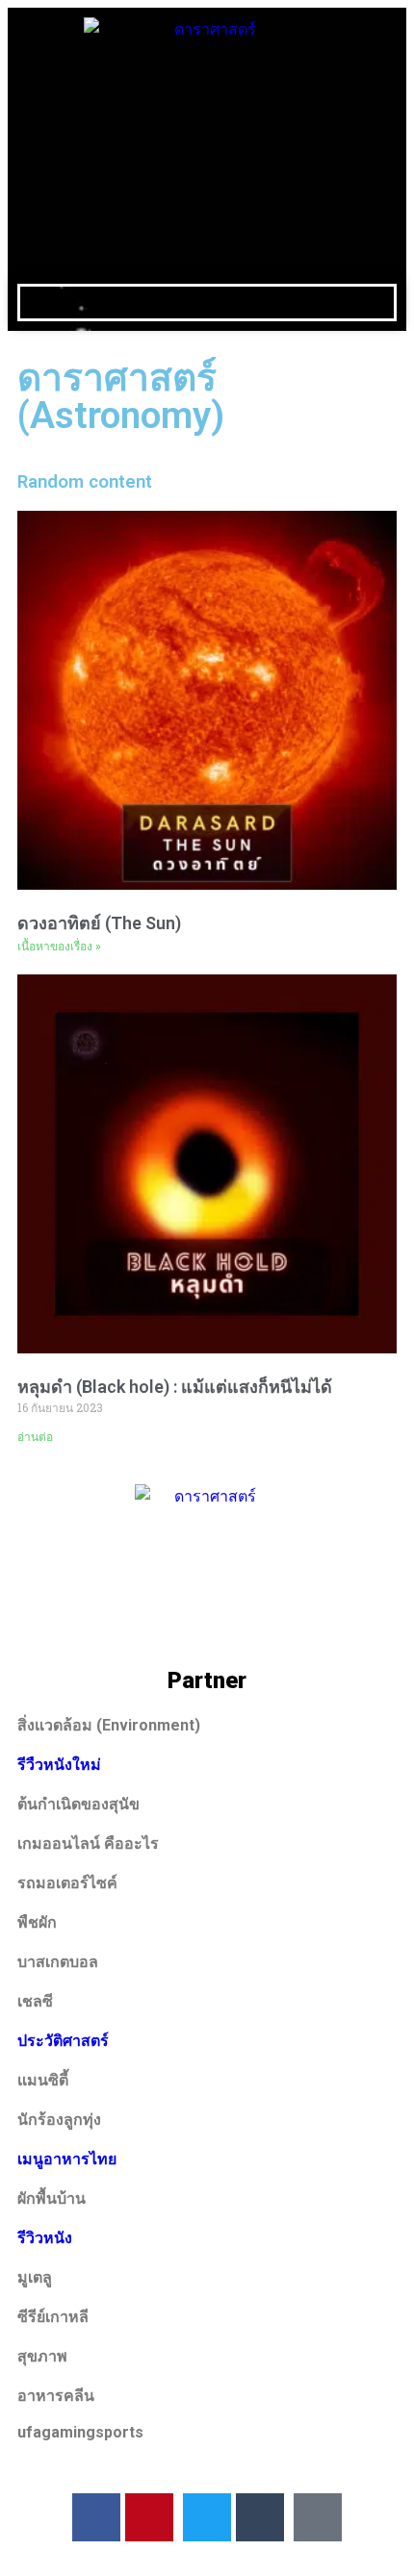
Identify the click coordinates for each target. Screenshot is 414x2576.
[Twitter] (207, 2517)
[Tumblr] (260, 2517)
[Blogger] (318, 2517)
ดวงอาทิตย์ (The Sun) (99, 923)
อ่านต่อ (35, 1437)
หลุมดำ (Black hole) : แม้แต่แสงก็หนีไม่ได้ (175, 1387)
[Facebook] (96, 2517)
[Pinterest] (149, 2517)
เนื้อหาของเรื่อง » (59, 947)
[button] (207, 303)
